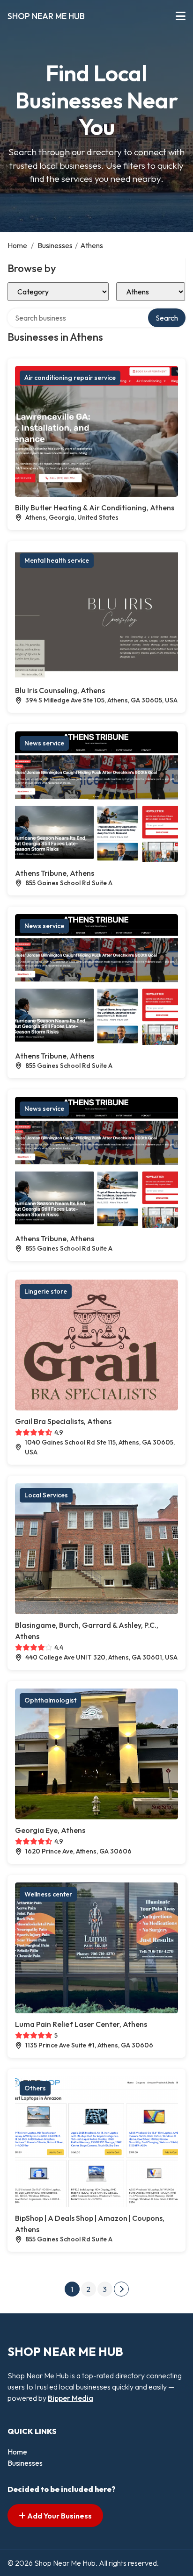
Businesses (55, 245)
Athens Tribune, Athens (55, 873)
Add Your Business (59, 2516)
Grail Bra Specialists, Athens (63, 1421)
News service (44, 743)
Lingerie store (46, 1291)
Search (167, 318)
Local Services (46, 1495)
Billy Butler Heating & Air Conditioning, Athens (95, 508)
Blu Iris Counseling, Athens (60, 690)
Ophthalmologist (50, 1700)
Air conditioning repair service (70, 378)
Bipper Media (71, 2398)
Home (17, 245)
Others (35, 2088)
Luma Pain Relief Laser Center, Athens (81, 2024)
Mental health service (57, 560)
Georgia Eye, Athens (50, 1830)
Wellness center (48, 1894)
